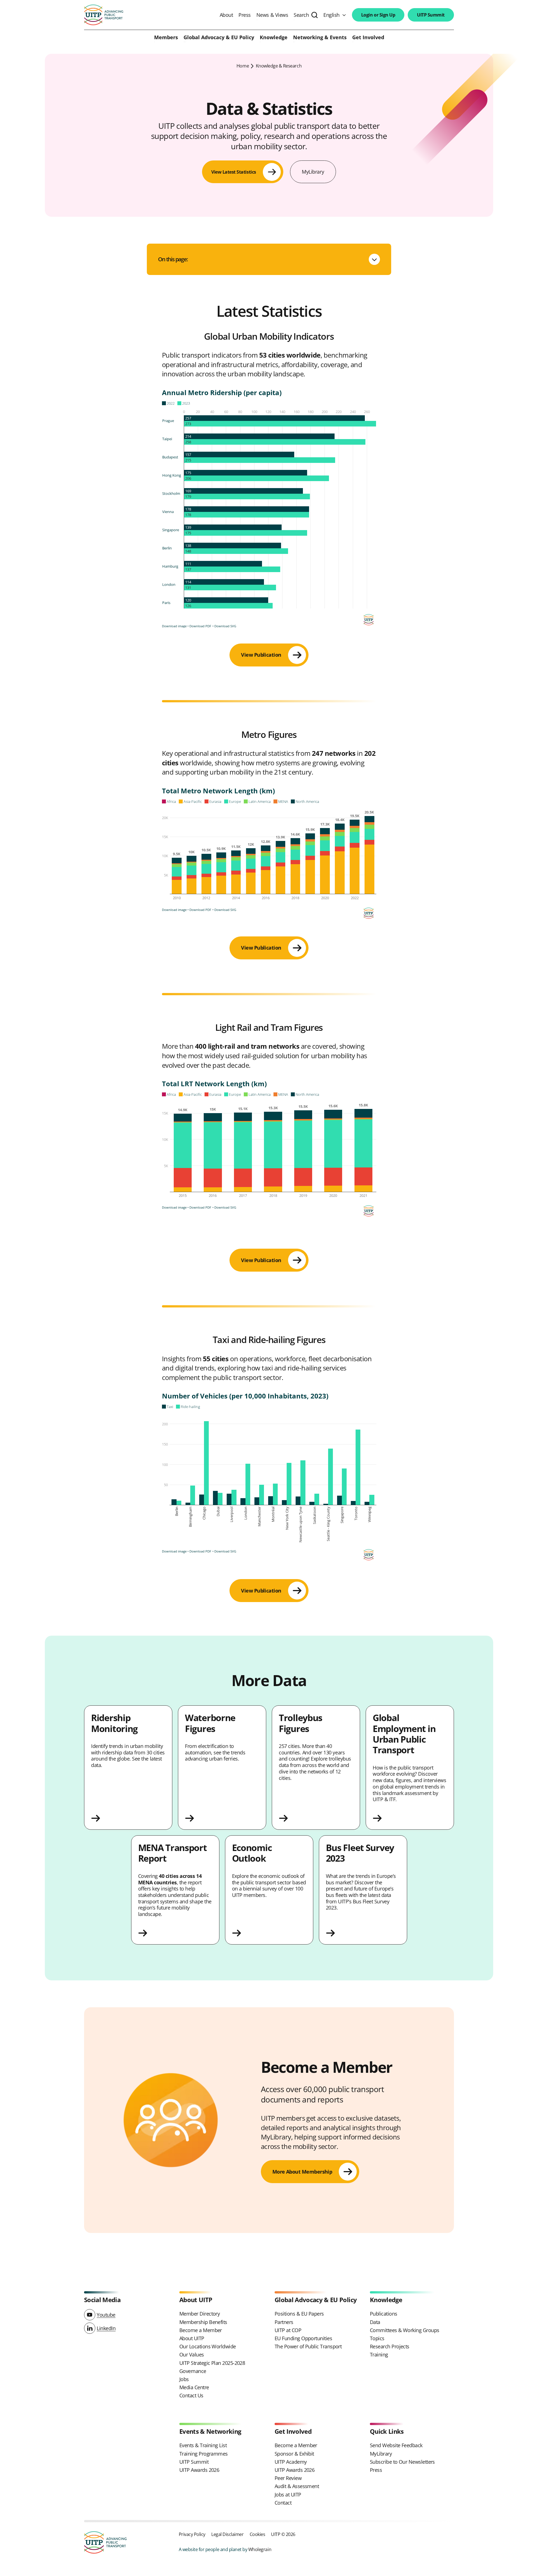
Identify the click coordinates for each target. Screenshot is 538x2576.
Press (245, 15)
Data (375, 2322)
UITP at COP (288, 2330)
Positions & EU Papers (299, 2314)
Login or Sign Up (378, 15)
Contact (283, 2503)
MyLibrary (313, 172)
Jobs (184, 2379)
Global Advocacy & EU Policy (219, 38)
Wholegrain (260, 2549)
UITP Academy (291, 2462)
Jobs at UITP (288, 2495)
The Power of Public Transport (308, 2346)
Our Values (192, 2354)
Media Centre (194, 2387)
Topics (377, 2338)
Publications (384, 2314)
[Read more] (128, 1818)
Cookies (258, 2534)
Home (243, 66)
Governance (193, 2371)
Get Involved (368, 38)
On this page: (173, 259)
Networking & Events (320, 38)
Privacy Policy (192, 2534)
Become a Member (201, 2330)
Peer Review (288, 2478)
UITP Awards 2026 (199, 2470)
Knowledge (274, 38)
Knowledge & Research (279, 66)
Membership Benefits (203, 2322)
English (331, 15)
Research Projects (390, 2346)
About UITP (192, 2338)
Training (379, 2354)
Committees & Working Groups (404, 2330)
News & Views (272, 15)
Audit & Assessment (297, 2486)
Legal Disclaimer (227, 2534)
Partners (284, 2322)
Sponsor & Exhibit (294, 2454)
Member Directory (200, 2314)
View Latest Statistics (234, 172)
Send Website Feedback (396, 2445)
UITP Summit (431, 15)
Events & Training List (203, 2445)
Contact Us (191, 2395)
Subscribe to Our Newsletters (402, 2462)
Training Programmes (204, 2454)
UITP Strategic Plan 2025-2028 (212, 2363)
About (226, 15)
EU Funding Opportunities (303, 2338)
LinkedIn (106, 2328)
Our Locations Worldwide (208, 2346)
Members (166, 38)
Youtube (106, 2315)
